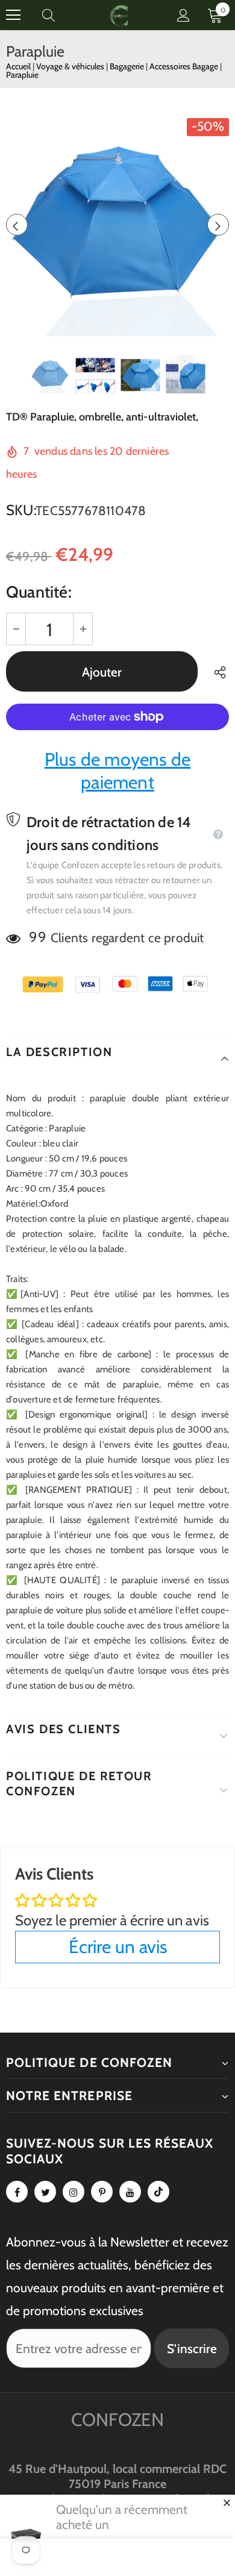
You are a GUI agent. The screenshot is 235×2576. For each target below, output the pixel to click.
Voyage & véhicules (71, 66)
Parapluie (22, 75)
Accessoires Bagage (185, 66)
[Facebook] (17, 2192)
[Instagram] (74, 2192)
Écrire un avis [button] (118, 1947)
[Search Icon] (60, 15)
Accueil (18, 66)
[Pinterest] (102, 2192)
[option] (117, 225)
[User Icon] (183, 15)
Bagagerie (128, 66)
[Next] (218, 225)
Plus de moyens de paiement (117, 771)
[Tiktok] (158, 2192)
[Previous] (17, 225)
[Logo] (119, 15)
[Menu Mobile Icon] (13, 15)
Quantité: (39, 592)
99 (37, 937)
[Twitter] (45, 2192)
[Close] (227, 2503)
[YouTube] (130, 2192)
